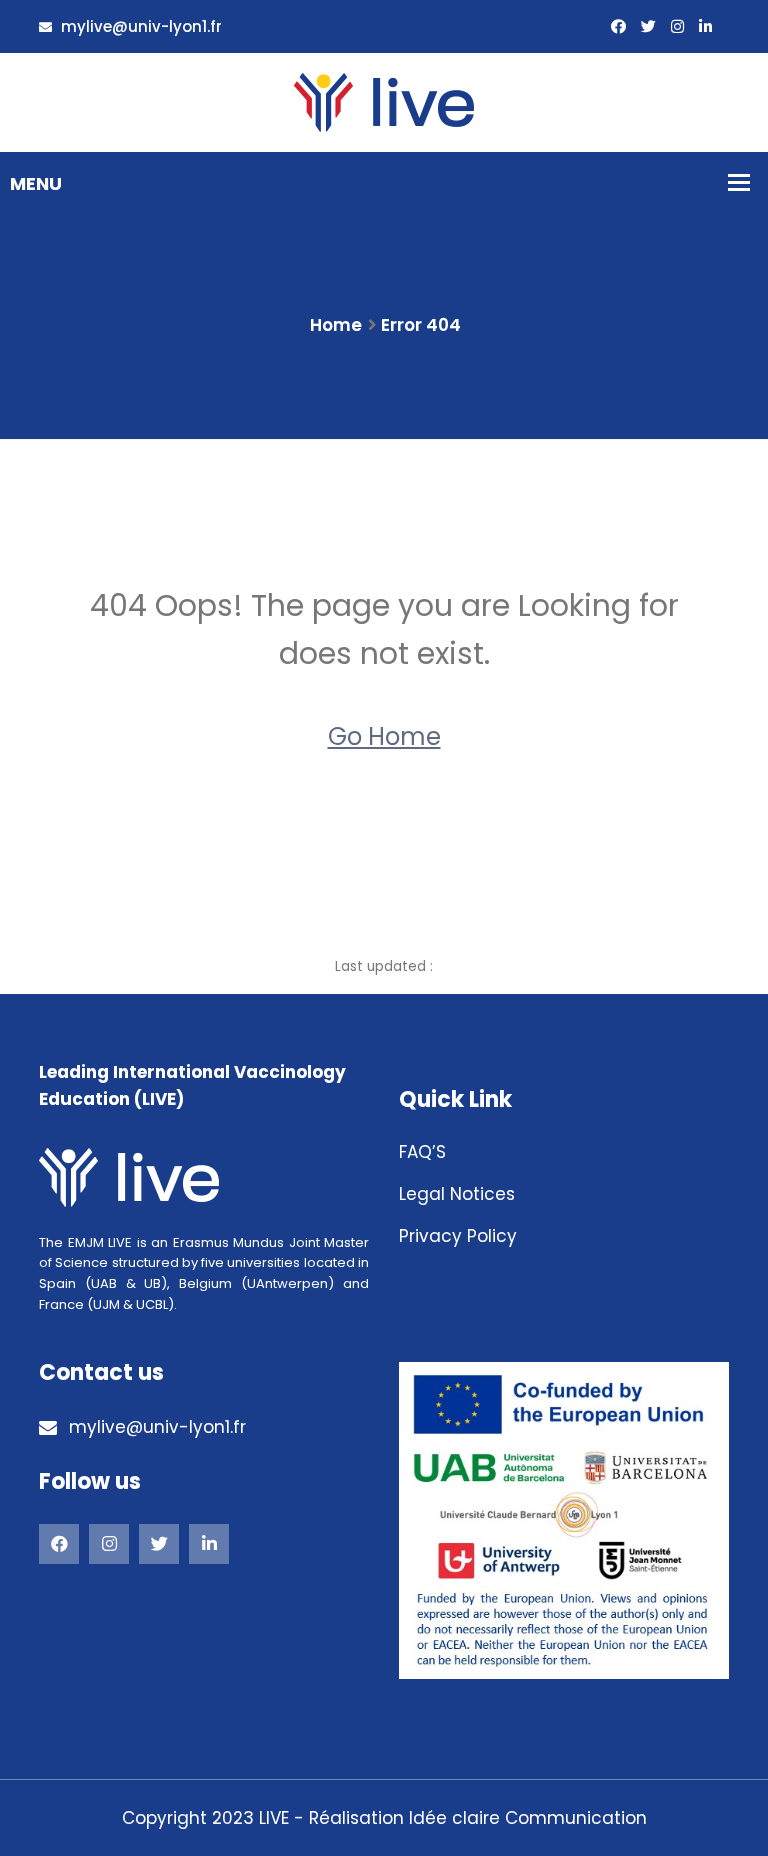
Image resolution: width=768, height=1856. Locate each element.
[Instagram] (677, 27)
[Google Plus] (109, 1544)
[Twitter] (648, 27)
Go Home (384, 736)
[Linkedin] (209, 1544)
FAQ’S (422, 1152)
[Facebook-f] (618, 27)
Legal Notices (457, 1194)
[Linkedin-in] (705, 27)
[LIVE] (384, 101)
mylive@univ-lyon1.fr (139, 26)
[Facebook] (59, 1544)
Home (336, 325)
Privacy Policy (458, 1236)
